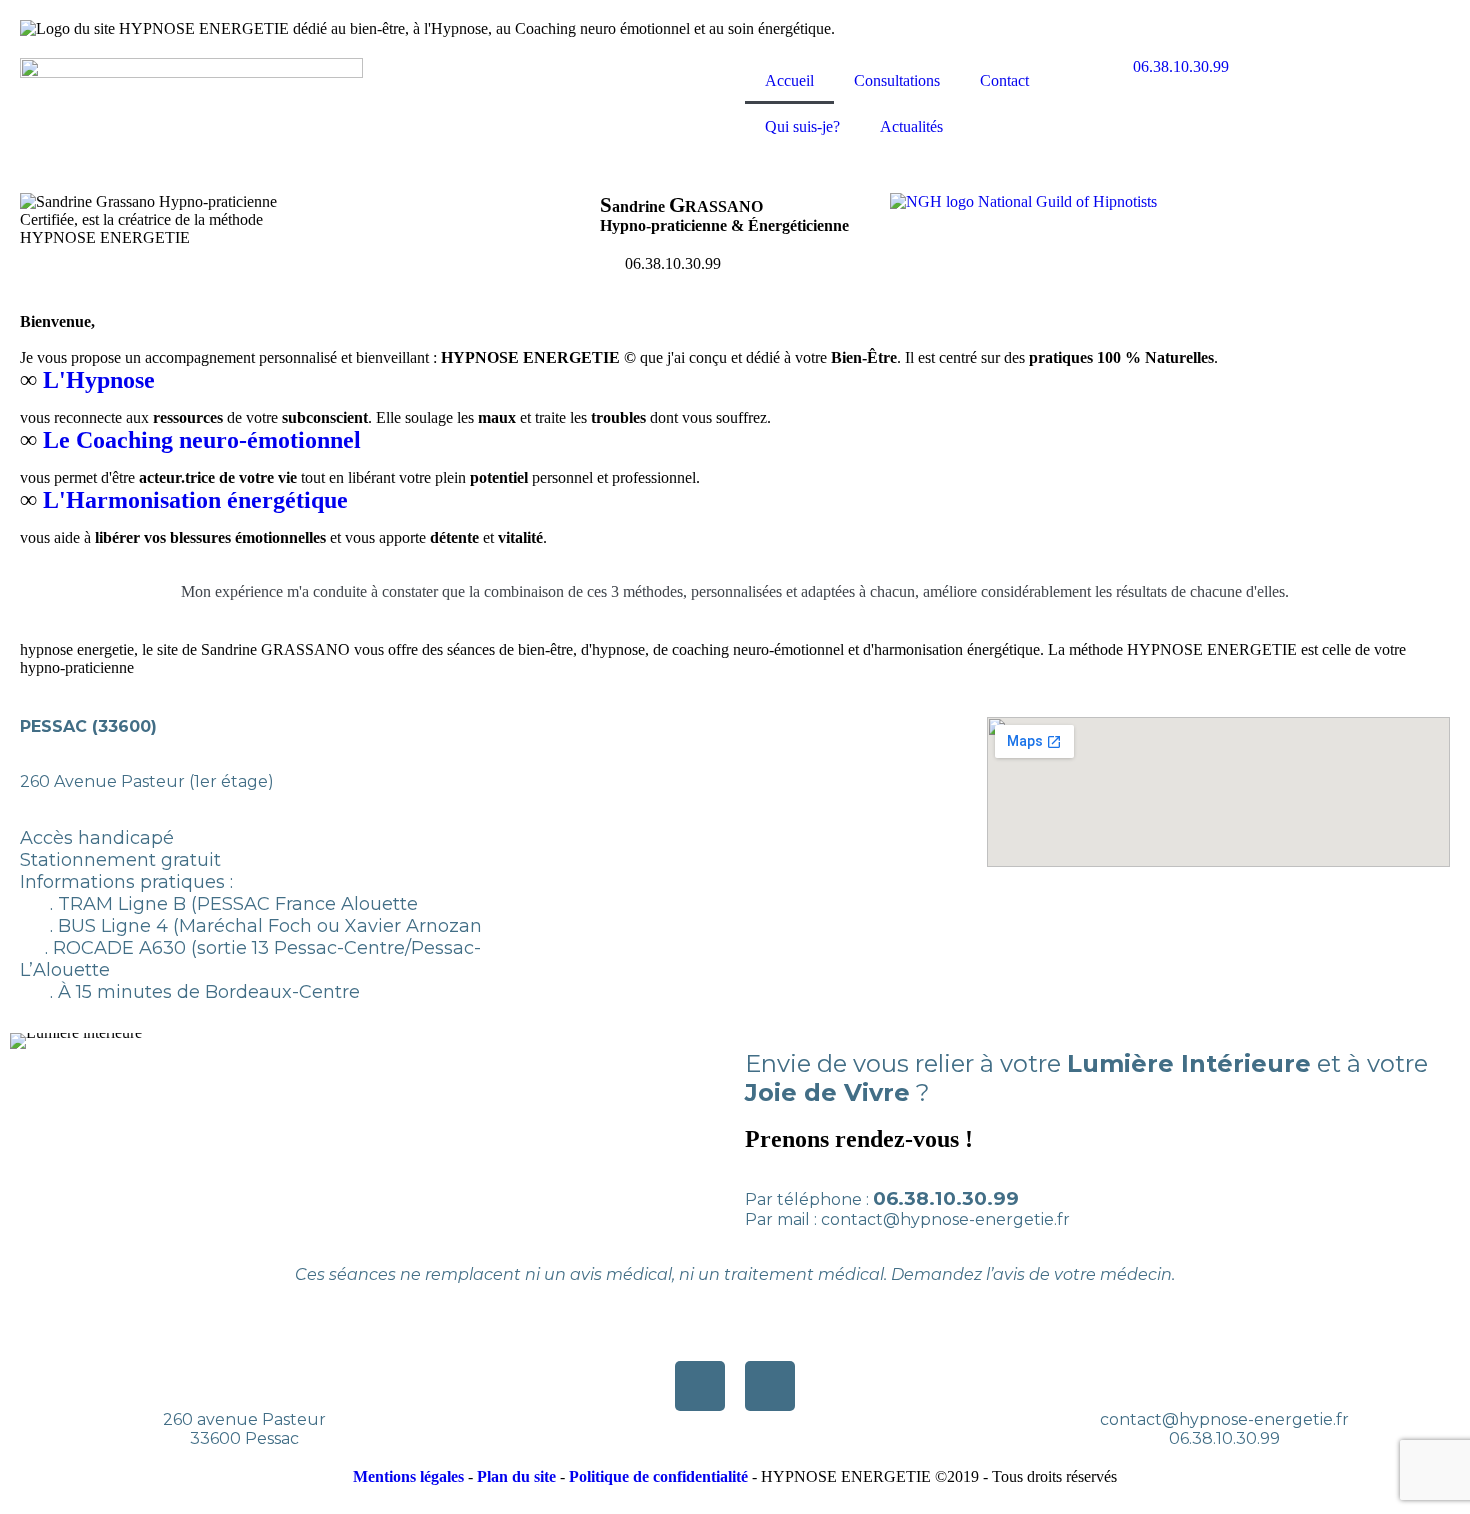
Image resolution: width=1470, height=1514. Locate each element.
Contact (1004, 80)
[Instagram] (770, 1386)
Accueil (789, 80)
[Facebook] (700, 1386)
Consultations (897, 80)
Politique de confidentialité (658, 1476)
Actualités (911, 126)
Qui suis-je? (802, 126)
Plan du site (516, 1476)
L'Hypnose (102, 380)
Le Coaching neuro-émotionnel (205, 440)
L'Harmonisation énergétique (198, 500)
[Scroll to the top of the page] (6, 1504)
